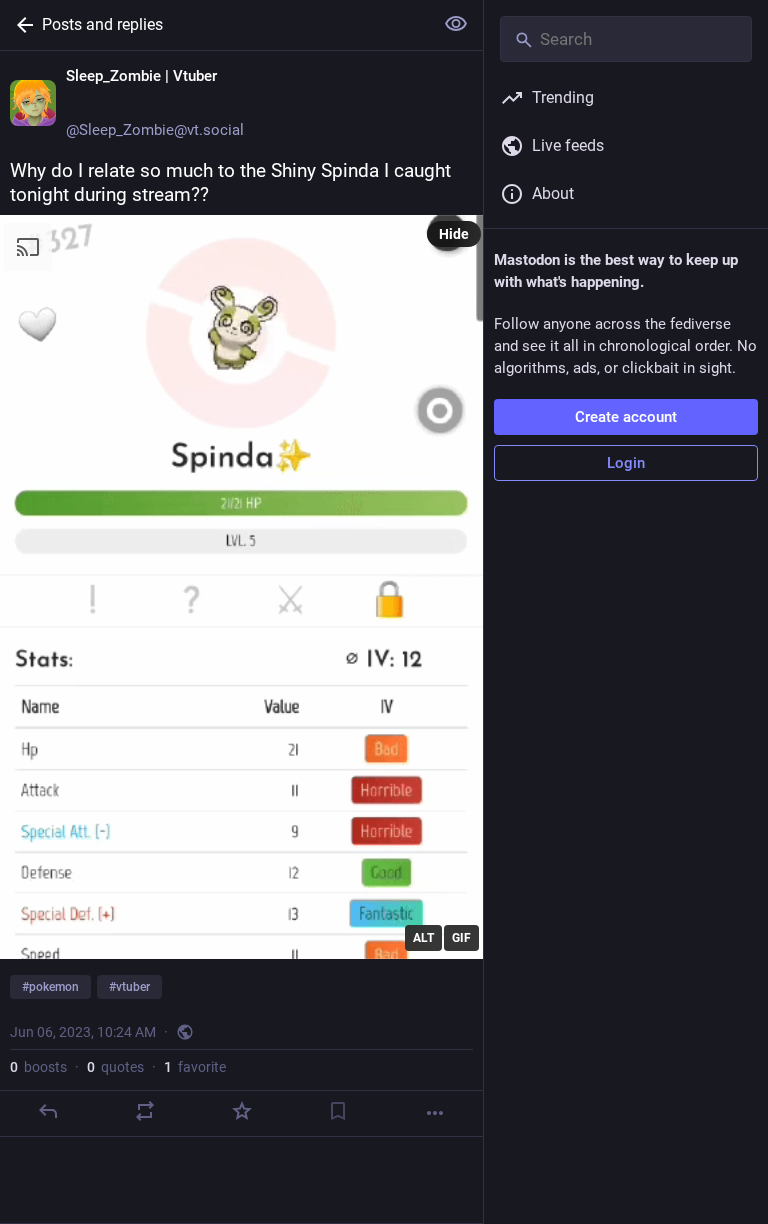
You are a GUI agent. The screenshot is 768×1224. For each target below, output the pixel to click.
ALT (423, 938)
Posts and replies (102, 24)
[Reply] (48, 1111)
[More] (435, 1113)
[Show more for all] (456, 24)
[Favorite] (242, 1111)
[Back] (21, 25)
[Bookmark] (338, 1111)
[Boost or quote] (145, 1111)
